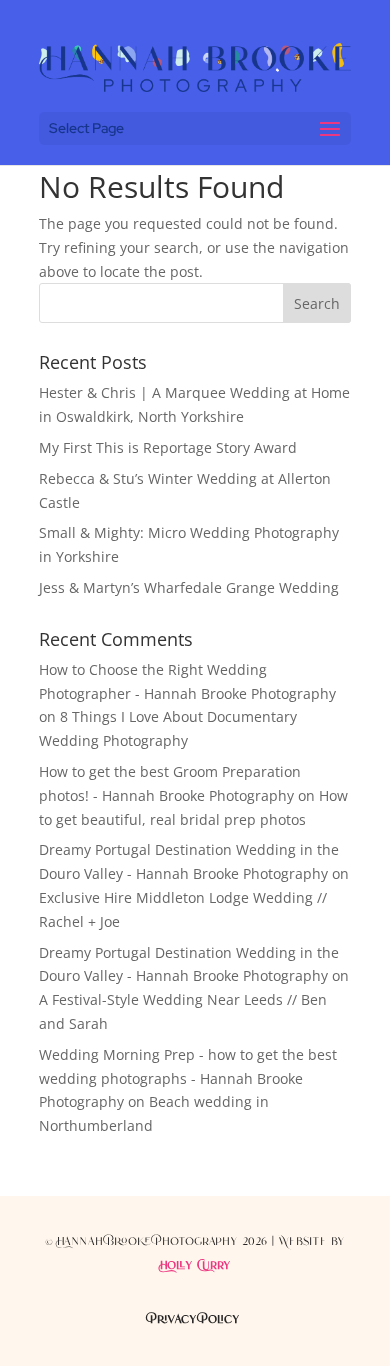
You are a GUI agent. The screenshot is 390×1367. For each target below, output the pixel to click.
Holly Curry (195, 1266)
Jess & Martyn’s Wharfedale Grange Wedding (189, 587)
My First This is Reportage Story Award (168, 447)
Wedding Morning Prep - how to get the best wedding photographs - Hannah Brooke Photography (188, 1078)
